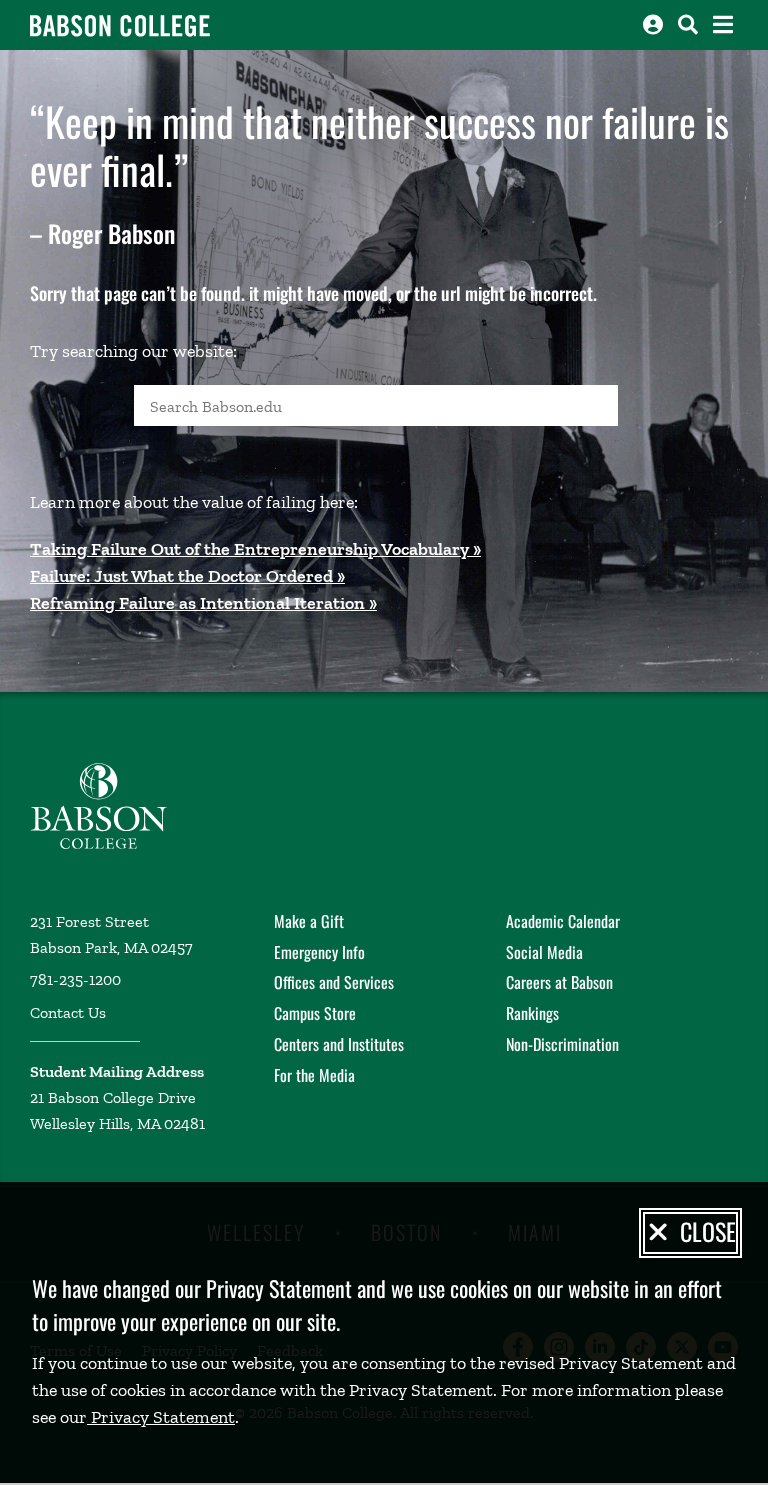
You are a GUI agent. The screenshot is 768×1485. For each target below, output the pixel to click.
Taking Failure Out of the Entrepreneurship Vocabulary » (255, 549)
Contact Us (68, 1012)
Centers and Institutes (339, 1044)
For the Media (314, 1075)
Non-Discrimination (562, 1044)
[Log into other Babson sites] (653, 24)
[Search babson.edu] (688, 24)
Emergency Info (319, 952)
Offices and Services (334, 982)
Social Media (544, 952)
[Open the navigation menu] (723, 24)
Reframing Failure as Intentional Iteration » (203, 603)
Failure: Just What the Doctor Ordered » (187, 576)
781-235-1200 (75, 979)
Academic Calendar (563, 921)
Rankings (532, 1013)
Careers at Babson (559, 982)
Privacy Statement (161, 1417)
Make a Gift (309, 921)
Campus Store (315, 1013)
